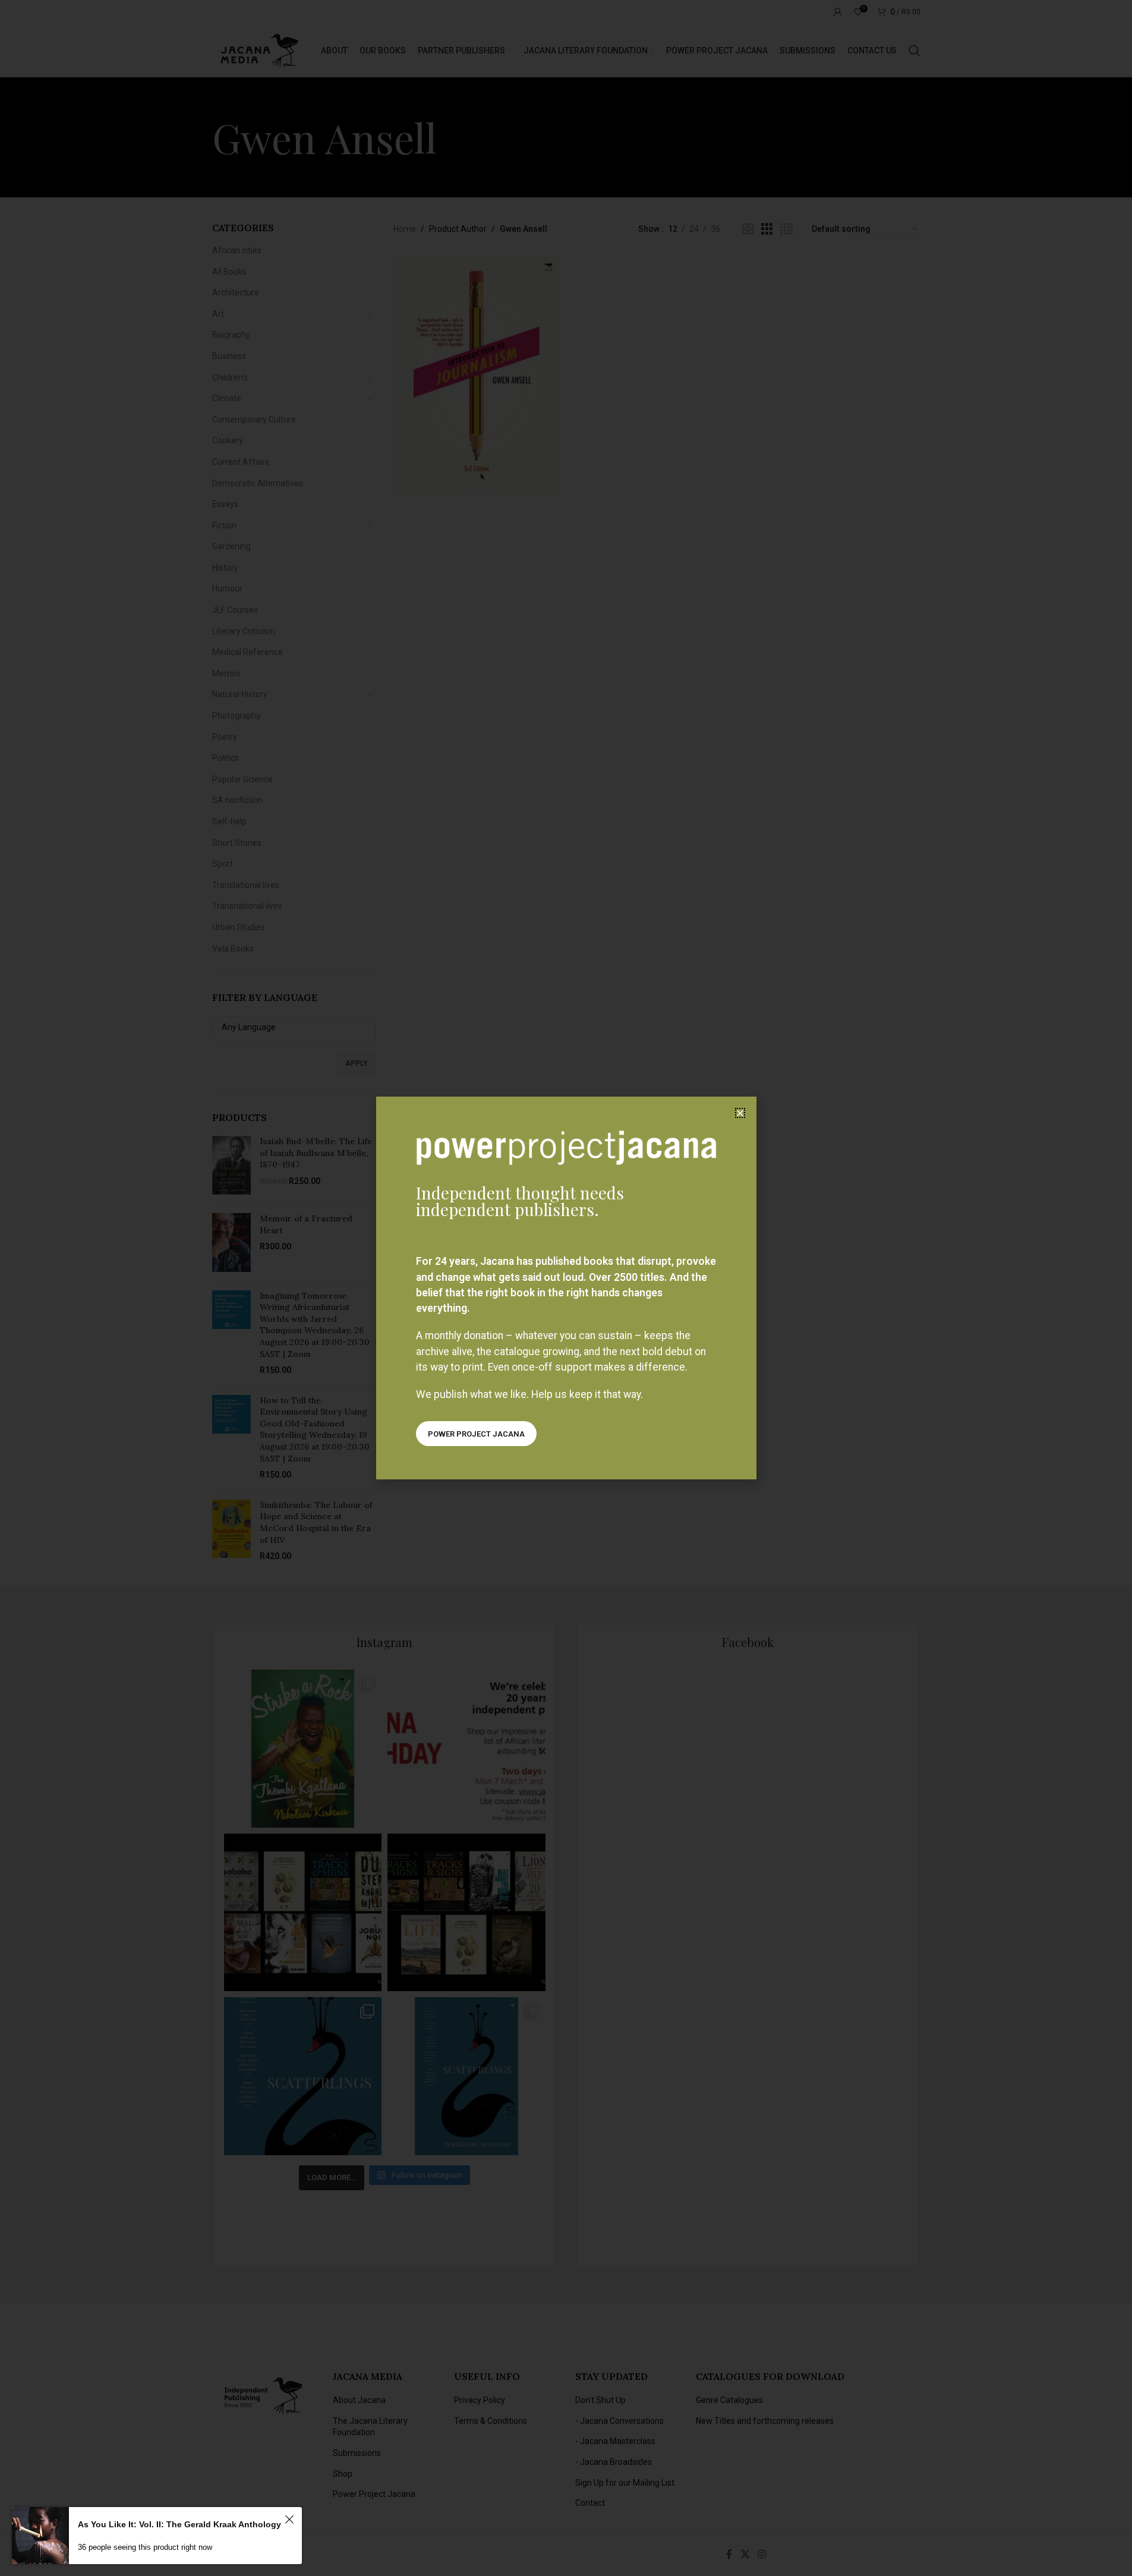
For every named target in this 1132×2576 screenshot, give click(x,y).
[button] (740, 1113)
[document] (566, 1288)
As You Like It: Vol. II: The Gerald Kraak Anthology (179, 2524)
